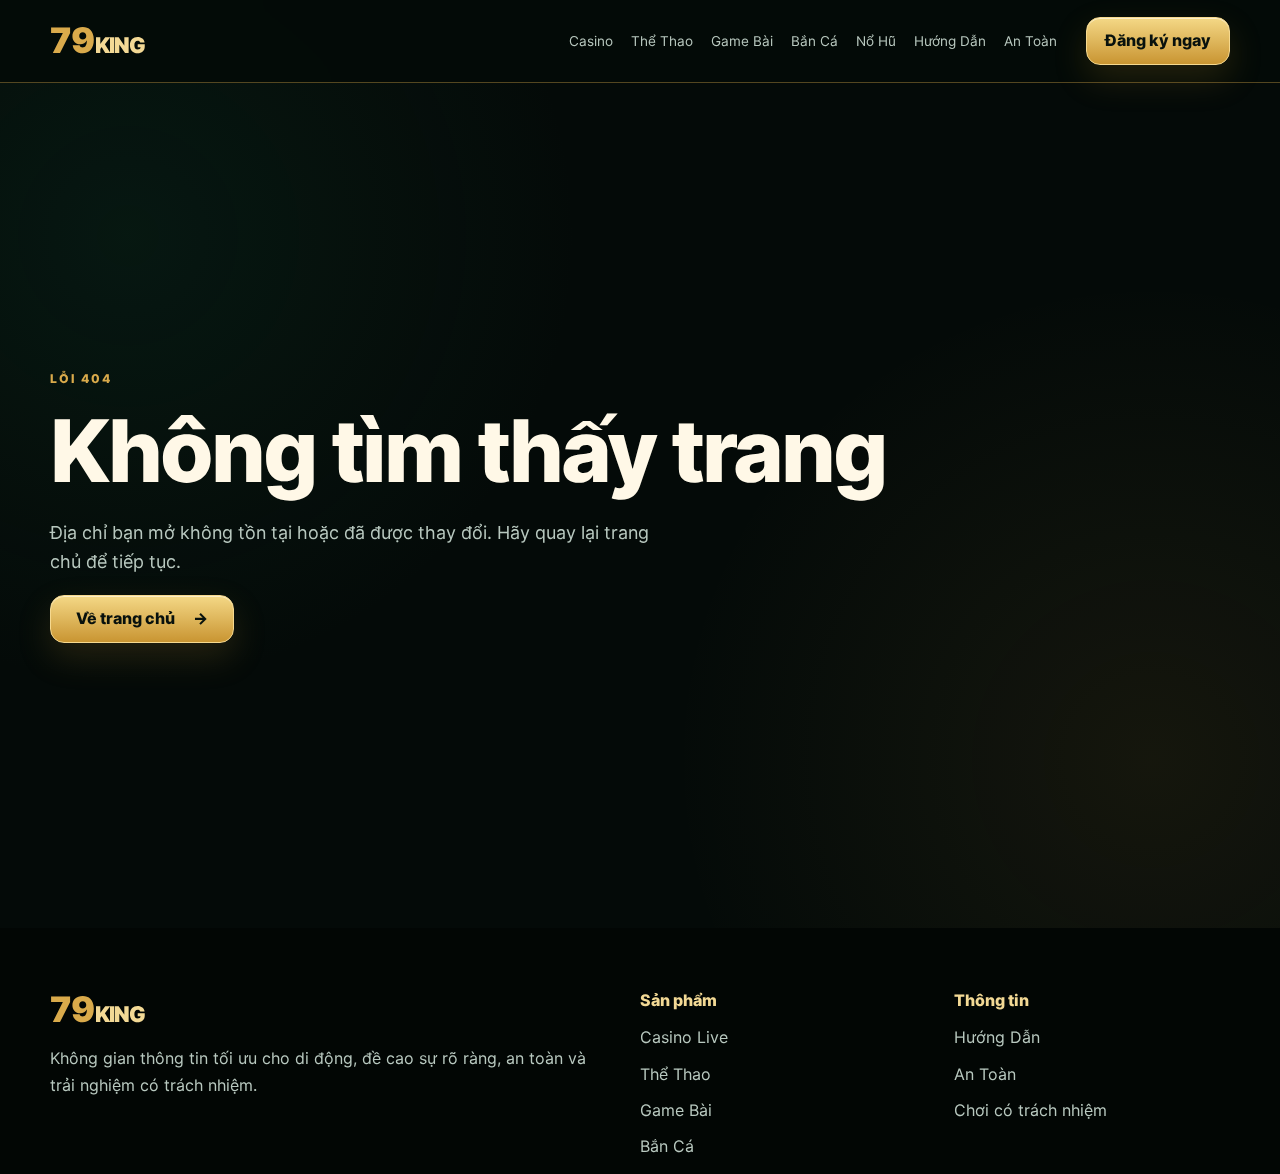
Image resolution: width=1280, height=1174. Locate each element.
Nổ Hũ (876, 41)
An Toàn (1030, 41)
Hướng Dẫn (950, 41)
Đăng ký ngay (1158, 40)
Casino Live (684, 1037)
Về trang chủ (142, 618)
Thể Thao (662, 41)
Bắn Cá (814, 41)
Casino (591, 41)
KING (97, 40)
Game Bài (742, 41)
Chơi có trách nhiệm (1030, 1110)
